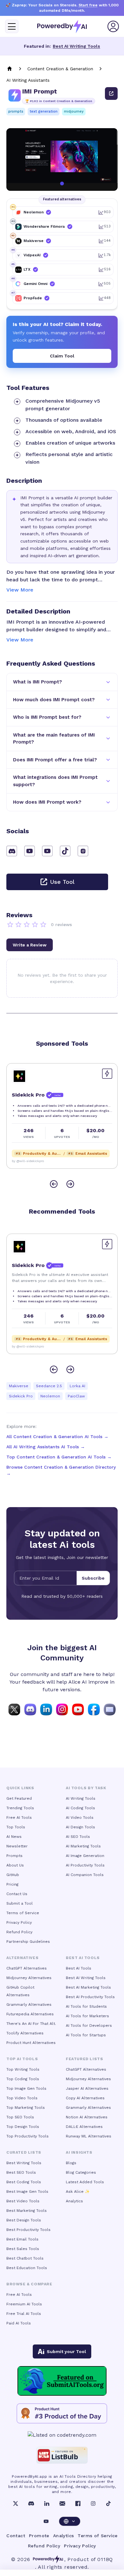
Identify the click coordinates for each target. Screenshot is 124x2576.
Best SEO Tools (21, 2172)
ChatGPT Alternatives (27, 1968)
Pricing (12, 1884)
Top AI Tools (22, 2059)
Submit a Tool (20, 1903)
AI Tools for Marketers (87, 2016)
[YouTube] (46, 2521)
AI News (14, 1837)
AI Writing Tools (81, 1798)
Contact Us (17, 1894)
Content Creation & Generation (60, 69)
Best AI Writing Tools (76, 46)
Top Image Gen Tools (26, 2088)
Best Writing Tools (24, 2163)
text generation (44, 111)
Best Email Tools (22, 2239)
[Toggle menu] (12, 26)
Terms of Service (23, 1913)
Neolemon (50, 1396)
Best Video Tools (23, 2201)
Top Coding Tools (23, 2079)
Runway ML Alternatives (89, 2136)
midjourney (74, 111)
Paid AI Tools (19, 2323)
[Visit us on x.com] (14, 1709)
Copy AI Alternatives (85, 2098)
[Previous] (54, 1184)
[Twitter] (16, 2503)
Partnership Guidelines (28, 1942)
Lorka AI (77, 1386)
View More (20, 590)
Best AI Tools (79, 1968)
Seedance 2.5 (49, 1386)
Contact (16, 2536)
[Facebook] (78, 2503)
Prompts (14, 1856)
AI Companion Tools (85, 1875)
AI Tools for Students (86, 2006)
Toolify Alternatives (25, 2033)
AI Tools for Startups (86, 2035)
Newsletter (17, 1846)
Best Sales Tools (23, 2249)
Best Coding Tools (24, 2182)
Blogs (71, 2163)
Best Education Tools (27, 2268)
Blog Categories (81, 2172)
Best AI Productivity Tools (90, 1997)
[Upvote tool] (107, 1074)
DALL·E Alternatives (84, 2127)
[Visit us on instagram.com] (62, 1709)
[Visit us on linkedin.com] (46, 1709)
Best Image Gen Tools (27, 2192)
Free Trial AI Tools (24, 2314)
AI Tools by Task (86, 1788)
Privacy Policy (19, 1922)
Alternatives (22, 1958)
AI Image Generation (85, 1856)
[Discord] (31, 2503)
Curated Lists (24, 2152)
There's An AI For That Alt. (31, 2024)
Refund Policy (19, 1932)
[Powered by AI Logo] (62, 27)
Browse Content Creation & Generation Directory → (61, 1470)
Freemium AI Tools (24, 2304)
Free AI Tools (19, 1818)
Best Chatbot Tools (25, 2258)
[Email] (62, 2503)
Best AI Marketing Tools (88, 1987)
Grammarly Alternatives (29, 2005)
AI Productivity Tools (85, 1865)
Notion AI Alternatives (87, 2117)
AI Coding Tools (80, 1808)
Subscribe (93, 1578)
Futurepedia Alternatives (30, 2014)
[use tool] (111, 93)
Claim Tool (62, 356)
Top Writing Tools (23, 2069)
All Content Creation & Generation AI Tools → (57, 1437)
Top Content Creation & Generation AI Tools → (59, 1457)
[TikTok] (108, 2503)
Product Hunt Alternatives (31, 2043)
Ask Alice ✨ (78, 2192)
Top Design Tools (23, 2127)
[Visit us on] (110, 1709)
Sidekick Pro (21, 1396)
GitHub (13, 1875)
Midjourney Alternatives (29, 1978)
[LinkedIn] (47, 2503)
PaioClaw (76, 1396)
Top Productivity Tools (28, 2136)
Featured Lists (84, 2059)
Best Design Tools (24, 2220)
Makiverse (19, 1386)
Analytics (74, 2201)
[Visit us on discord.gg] (30, 1709)
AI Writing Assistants (28, 80)
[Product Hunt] (62, 2413)
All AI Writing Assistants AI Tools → (46, 1447)
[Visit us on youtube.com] (78, 1709)
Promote (39, 2536)
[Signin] (113, 26)
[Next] (70, 1184)
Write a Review (30, 945)
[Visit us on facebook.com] (94, 1709)
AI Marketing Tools (83, 1846)
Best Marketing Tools (27, 2211)
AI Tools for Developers (89, 2025)
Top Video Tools (22, 2098)
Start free (88, 5)
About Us (15, 1865)
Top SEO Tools (20, 2117)
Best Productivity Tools (28, 2230)
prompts (16, 111)
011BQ (105, 2559)
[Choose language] (70, 2521)
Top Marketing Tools (26, 2108)
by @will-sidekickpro (28, 1161)
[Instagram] (93, 2503)
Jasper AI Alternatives (87, 2088)
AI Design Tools (80, 1827)
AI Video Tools (80, 1818)
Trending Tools (20, 1808)
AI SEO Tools (78, 1837)
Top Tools (16, 1827)
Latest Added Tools (85, 2182)
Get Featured (19, 1798)
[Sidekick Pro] (19, 1076)
